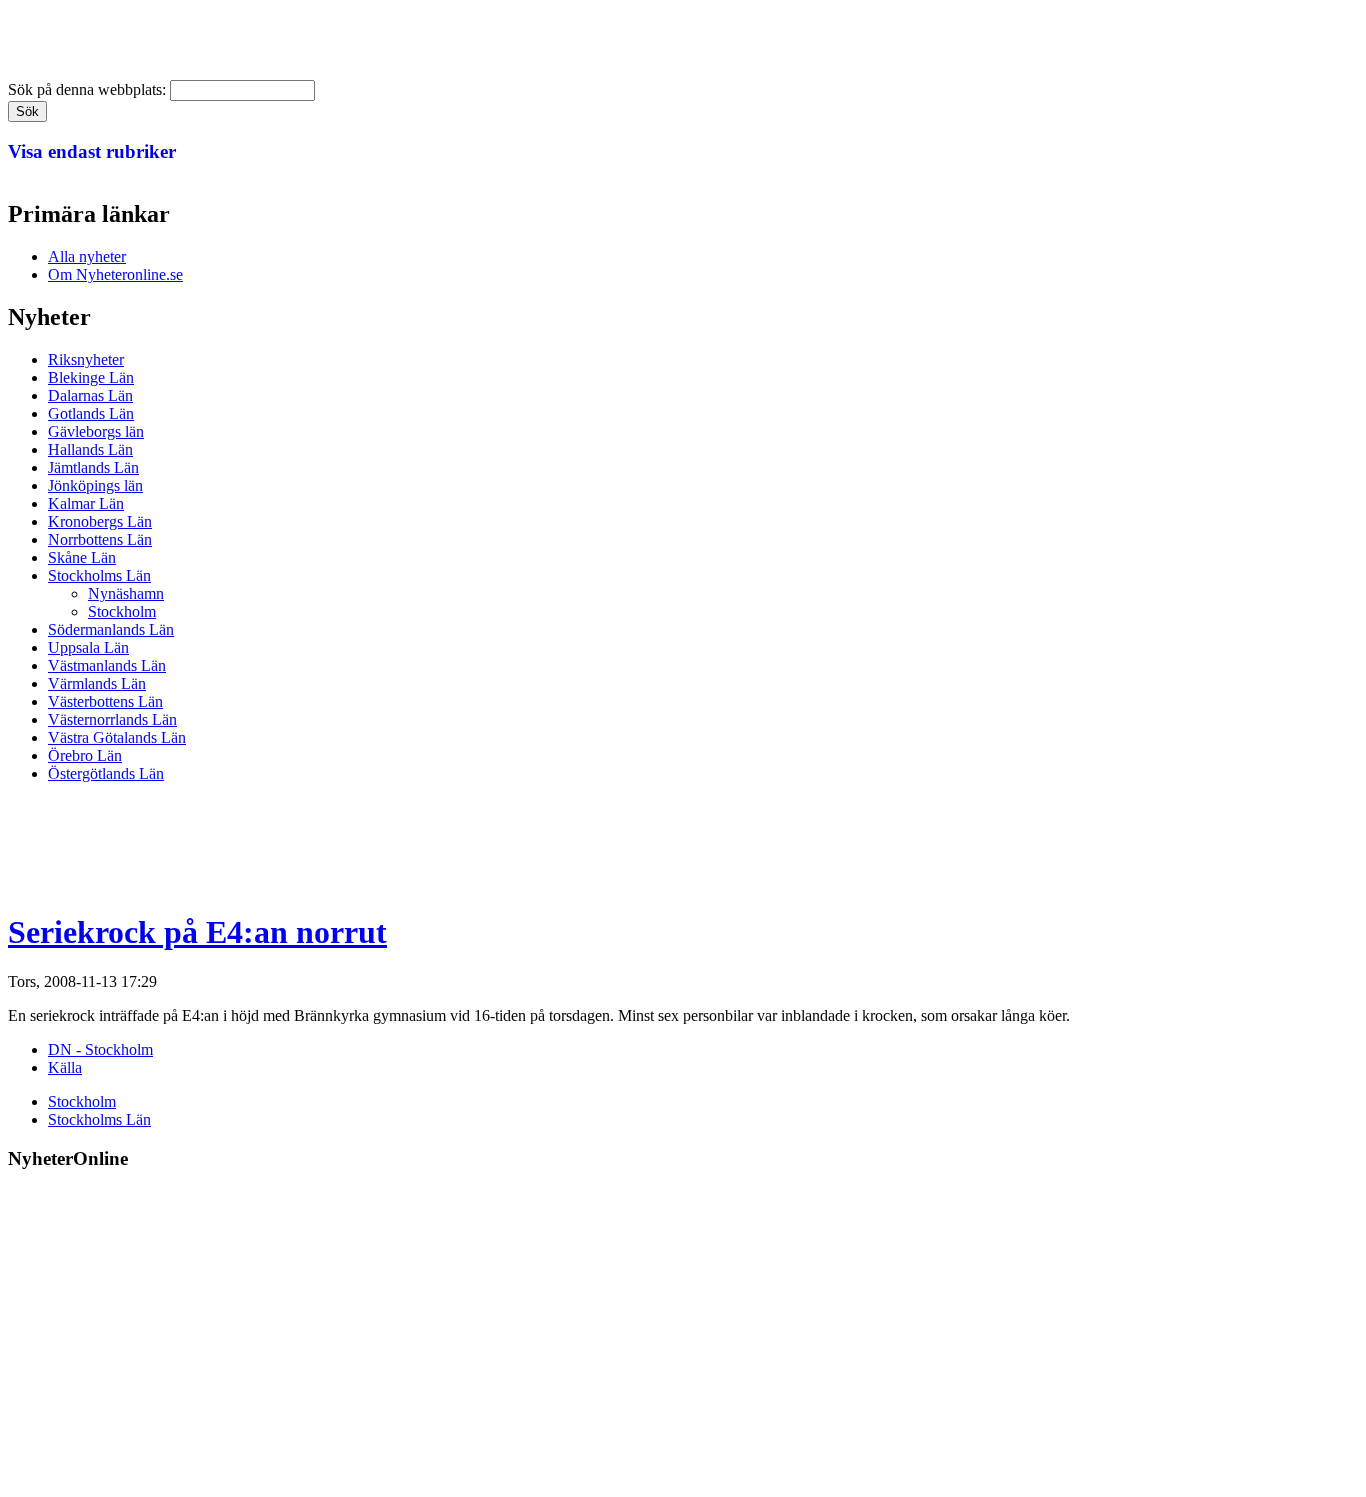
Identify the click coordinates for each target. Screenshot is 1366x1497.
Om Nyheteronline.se (115, 274)
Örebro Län (85, 755)
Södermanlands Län (111, 629)
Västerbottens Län (105, 701)
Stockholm (122, 611)
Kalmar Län (86, 503)
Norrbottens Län (100, 539)
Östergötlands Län (106, 773)
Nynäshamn (126, 593)
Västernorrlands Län (112, 719)
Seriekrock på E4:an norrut (197, 932)
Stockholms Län (99, 575)
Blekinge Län (91, 377)
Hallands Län (90, 449)
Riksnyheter (86, 359)
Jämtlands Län (93, 467)
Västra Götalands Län (117, 737)
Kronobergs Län (100, 521)
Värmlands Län (97, 683)
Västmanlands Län (107, 665)
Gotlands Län (91, 413)
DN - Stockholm (100, 1049)
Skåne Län (82, 557)
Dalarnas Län (90, 395)
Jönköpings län (95, 485)
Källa (65, 1067)
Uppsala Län (88, 647)
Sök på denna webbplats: (89, 89)
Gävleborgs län (96, 431)
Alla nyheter (87, 256)
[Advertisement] (372, 844)
